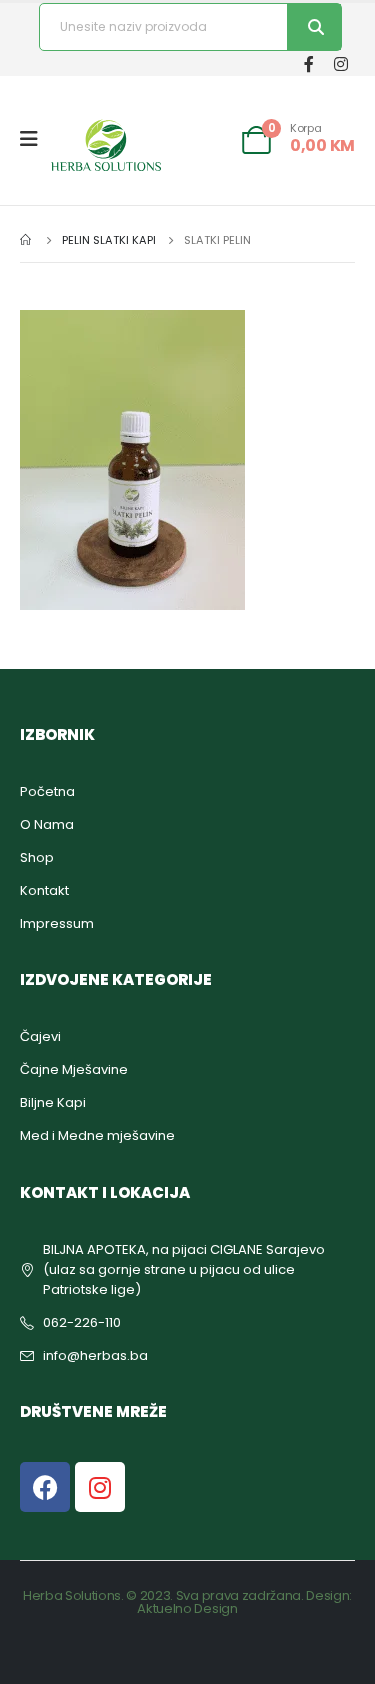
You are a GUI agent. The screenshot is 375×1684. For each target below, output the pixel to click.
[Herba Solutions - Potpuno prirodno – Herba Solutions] (106, 145)
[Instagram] (340, 63)
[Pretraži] (314, 27)
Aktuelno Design (187, 1608)
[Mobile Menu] (35, 139)
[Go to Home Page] (27, 240)
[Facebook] (308, 63)
